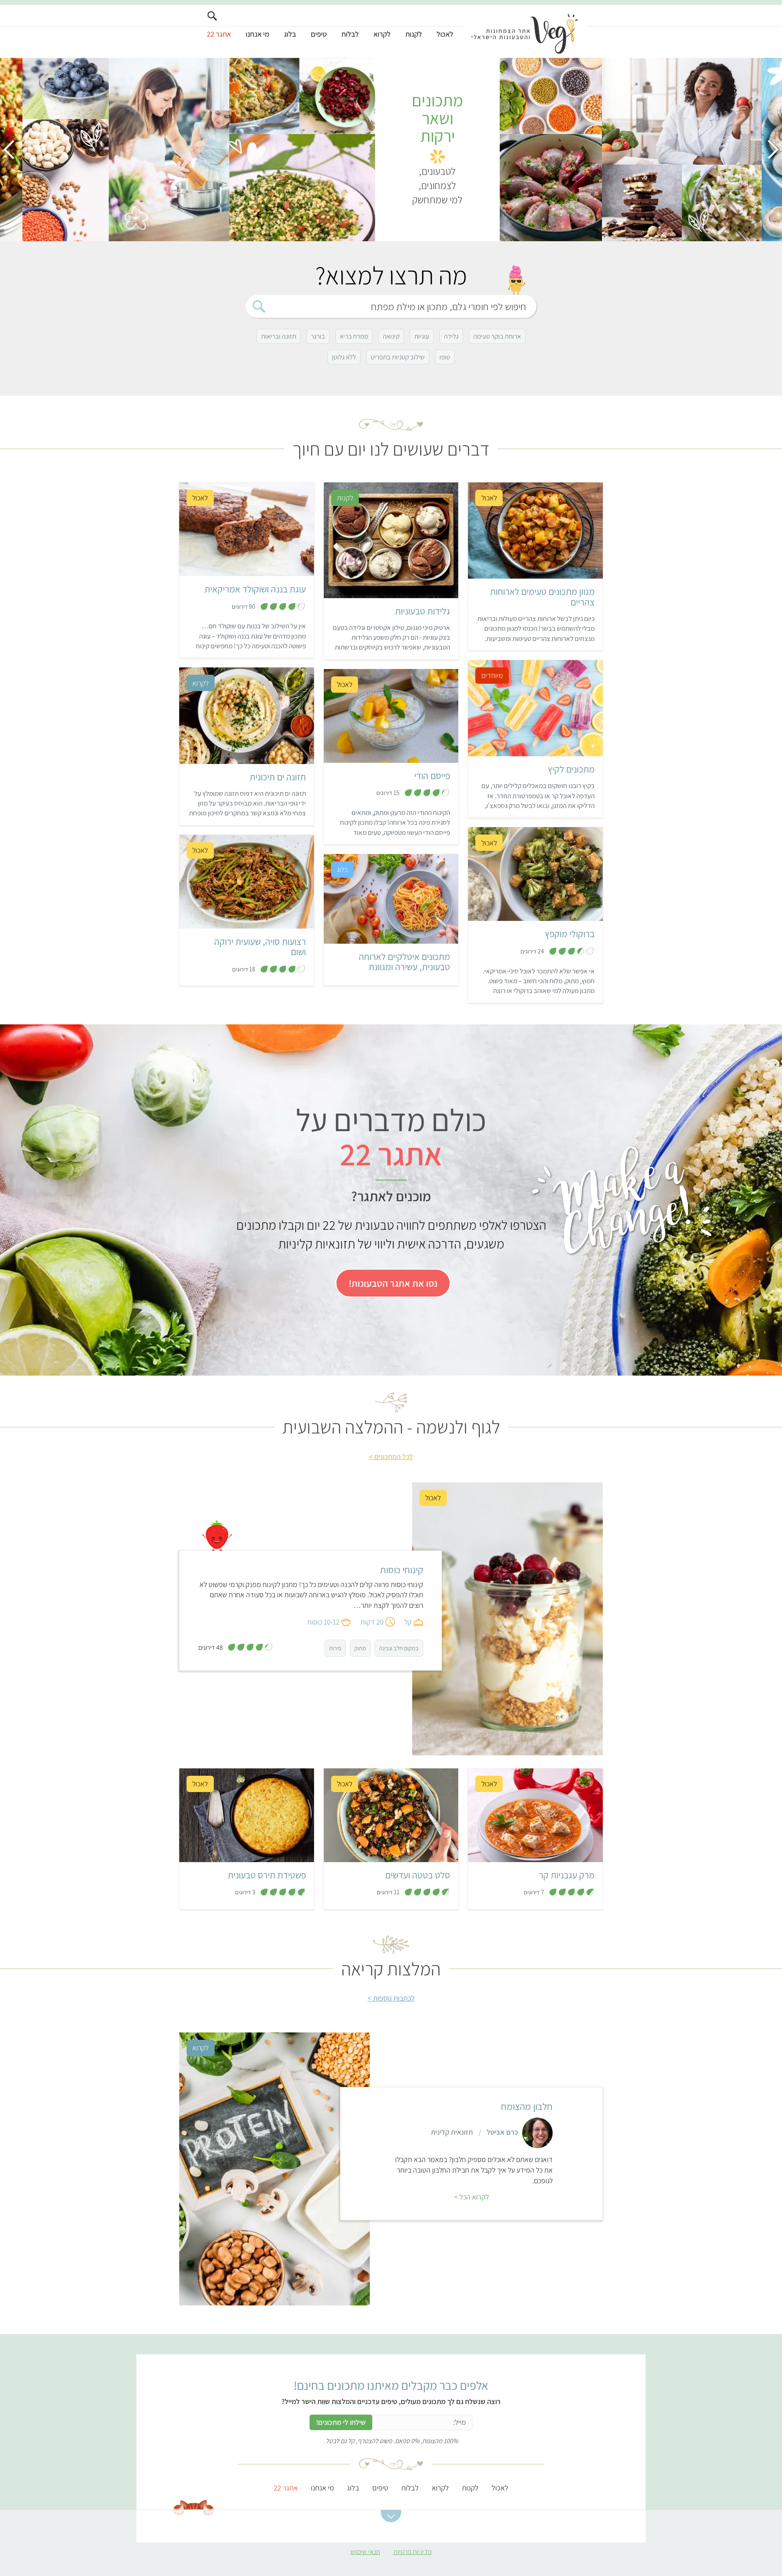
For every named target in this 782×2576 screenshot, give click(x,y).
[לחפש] (259, 306)
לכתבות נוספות (394, 1998)
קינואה (391, 336)
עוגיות (422, 336)
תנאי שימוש (365, 2552)
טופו (445, 357)
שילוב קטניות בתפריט (398, 357)
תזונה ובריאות (279, 336)
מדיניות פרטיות (413, 2552)
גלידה (451, 336)
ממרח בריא (354, 336)
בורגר (318, 336)
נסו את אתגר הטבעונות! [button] (393, 1283)
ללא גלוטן (344, 357)
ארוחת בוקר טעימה (497, 336)
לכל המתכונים (394, 1456)
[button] (391, 2516)
